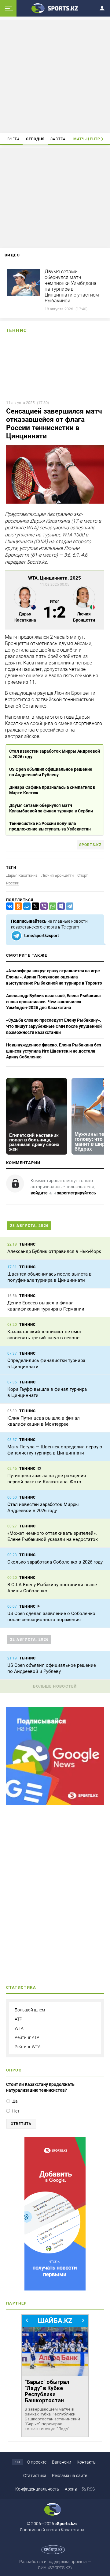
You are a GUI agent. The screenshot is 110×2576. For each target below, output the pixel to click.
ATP (18, 2019)
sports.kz (90, 845)
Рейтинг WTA (28, 2047)
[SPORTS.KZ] (55, 2214)
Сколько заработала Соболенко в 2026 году (55, 1562)
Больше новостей (55, 1686)
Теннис (16, 331)
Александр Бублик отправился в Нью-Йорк (54, 1251)
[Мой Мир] (26, 906)
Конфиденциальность (37, 2489)
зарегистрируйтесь (76, 1193)
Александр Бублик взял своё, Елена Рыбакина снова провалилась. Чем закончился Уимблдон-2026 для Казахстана (53, 1002)
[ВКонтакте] (9, 906)
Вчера (14, 139)
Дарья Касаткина (22, 875)
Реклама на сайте (70, 2476)
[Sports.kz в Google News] (55, 1803)
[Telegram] (68, 906)
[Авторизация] (104, 7)
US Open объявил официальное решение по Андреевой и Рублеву (51, 772)
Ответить (21, 2124)
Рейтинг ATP (27, 2037)
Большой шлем (30, 2010)
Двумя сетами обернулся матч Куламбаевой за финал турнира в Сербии (51, 808)
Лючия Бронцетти (57, 875)
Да (15, 2101)
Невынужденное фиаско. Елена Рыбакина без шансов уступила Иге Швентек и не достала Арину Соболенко (54, 1051)
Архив (71, 2489)
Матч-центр (87, 139)
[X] (34, 906)
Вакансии (62, 2462)
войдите (39, 1193)
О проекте (37, 2462)
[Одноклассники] (17, 906)
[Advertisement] (56, 76)
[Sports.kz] (55, 8)
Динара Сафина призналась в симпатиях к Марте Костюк (52, 790)
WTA (19, 2028)
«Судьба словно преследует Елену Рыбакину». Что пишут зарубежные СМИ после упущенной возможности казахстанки (54, 1026)
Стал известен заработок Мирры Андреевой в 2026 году (55, 754)
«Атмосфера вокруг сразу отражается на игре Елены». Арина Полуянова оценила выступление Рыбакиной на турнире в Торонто (54, 977)
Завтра (58, 139)
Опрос (14, 2070)
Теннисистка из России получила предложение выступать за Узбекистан (50, 826)
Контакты (87, 2462)
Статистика (35, 2476)
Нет (16, 2111)
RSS (91, 2489)
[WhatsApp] (51, 906)
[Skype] (60, 906)
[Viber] (43, 906)
